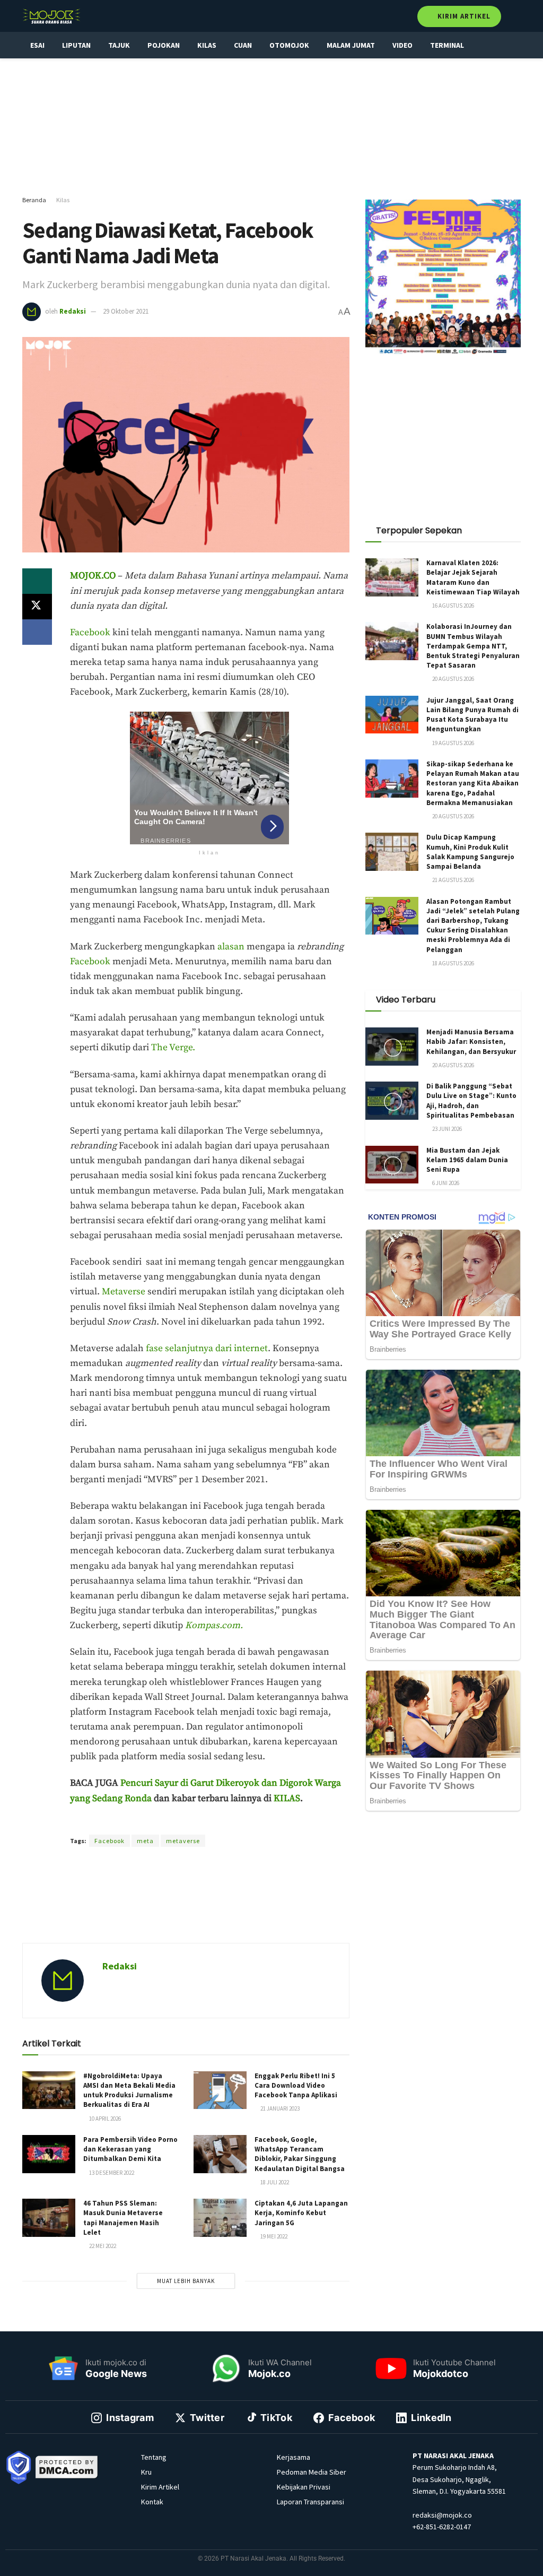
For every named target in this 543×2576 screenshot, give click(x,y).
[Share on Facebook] (37, 632)
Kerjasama (294, 2457)
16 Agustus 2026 (453, 606)
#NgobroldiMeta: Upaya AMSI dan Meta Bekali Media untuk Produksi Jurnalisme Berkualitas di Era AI (129, 2090)
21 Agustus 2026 (453, 880)
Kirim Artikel (463, 16)
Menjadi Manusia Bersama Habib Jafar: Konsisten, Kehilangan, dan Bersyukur (471, 1041)
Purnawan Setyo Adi (221, 1822)
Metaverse (125, 1292)
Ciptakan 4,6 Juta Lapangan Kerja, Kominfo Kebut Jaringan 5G (301, 2213)
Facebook (90, 633)
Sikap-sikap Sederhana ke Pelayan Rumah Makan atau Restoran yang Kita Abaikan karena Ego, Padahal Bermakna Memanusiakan (473, 783)
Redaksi (73, 311)
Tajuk (119, 45)
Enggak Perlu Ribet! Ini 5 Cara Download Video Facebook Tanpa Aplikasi (296, 2085)
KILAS (287, 1799)
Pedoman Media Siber (312, 2472)
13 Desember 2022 (111, 2173)
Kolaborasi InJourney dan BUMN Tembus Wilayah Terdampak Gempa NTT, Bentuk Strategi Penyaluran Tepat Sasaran (473, 646)
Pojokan (164, 45)
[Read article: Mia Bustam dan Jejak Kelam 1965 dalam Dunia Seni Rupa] (392, 1165)
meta (145, 1841)
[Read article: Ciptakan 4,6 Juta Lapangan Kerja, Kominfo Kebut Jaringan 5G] (220, 2218)
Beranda (34, 200)
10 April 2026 (104, 2119)
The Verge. (173, 1048)
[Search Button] (516, 16)
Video (402, 45)
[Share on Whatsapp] (37, 581)
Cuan (243, 45)
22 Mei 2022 (102, 2246)
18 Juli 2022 (274, 2182)
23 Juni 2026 (446, 1129)
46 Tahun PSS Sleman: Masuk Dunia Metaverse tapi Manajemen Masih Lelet (123, 2218)
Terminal (447, 45)
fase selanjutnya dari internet (207, 1348)
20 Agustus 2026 (453, 679)
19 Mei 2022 (273, 2236)
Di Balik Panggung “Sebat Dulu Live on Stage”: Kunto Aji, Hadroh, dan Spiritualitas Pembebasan (471, 1101)
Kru (146, 2472)
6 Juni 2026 (445, 1183)
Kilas (207, 45)
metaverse (183, 1841)
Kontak (152, 2502)
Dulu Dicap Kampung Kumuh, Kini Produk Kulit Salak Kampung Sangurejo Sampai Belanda (470, 852)
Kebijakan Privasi (304, 2487)
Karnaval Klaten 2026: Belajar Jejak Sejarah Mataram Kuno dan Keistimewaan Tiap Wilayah (473, 577)
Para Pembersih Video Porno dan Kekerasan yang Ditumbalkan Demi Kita (130, 2149)
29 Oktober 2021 (126, 311)
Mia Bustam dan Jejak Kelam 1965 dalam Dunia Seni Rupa (467, 1160)
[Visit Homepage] (51, 16)
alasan (231, 947)
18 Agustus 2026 (453, 963)
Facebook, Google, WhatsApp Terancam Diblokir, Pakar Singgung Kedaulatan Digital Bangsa (300, 2154)
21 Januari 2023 (279, 2108)
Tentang (154, 2457)
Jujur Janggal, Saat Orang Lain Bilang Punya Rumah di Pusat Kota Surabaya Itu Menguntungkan (472, 715)
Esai (37, 45)
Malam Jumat (351, 45)
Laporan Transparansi (310, 2502)
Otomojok (289, 45)
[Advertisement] (271, 127)
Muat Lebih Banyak (186, 2281)
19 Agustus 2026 (453, 743)
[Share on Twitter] (37, 607)
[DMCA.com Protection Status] (67, 2466)
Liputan (76, 45)
